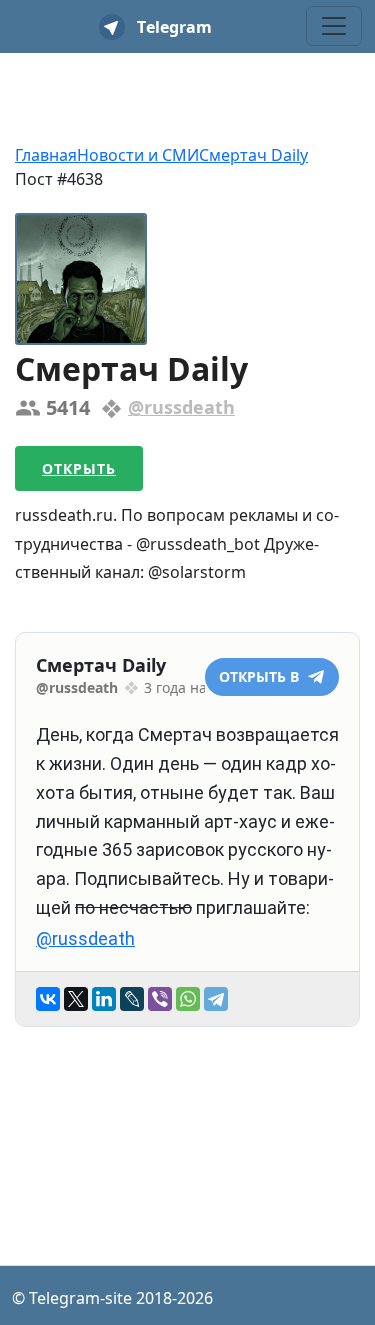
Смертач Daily (253, 155)
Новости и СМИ (138, 155)
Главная (46, 155)
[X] (76, 999)
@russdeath (181, 407)
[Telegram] (216, 999)
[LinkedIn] (104, 999)
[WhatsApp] (188, 999)
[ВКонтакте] (48, 999)
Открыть (79, 468)
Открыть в (261, 676)
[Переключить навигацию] (334, 26)
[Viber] (160, 999)
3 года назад (187, 687)
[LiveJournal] (132, 999)
